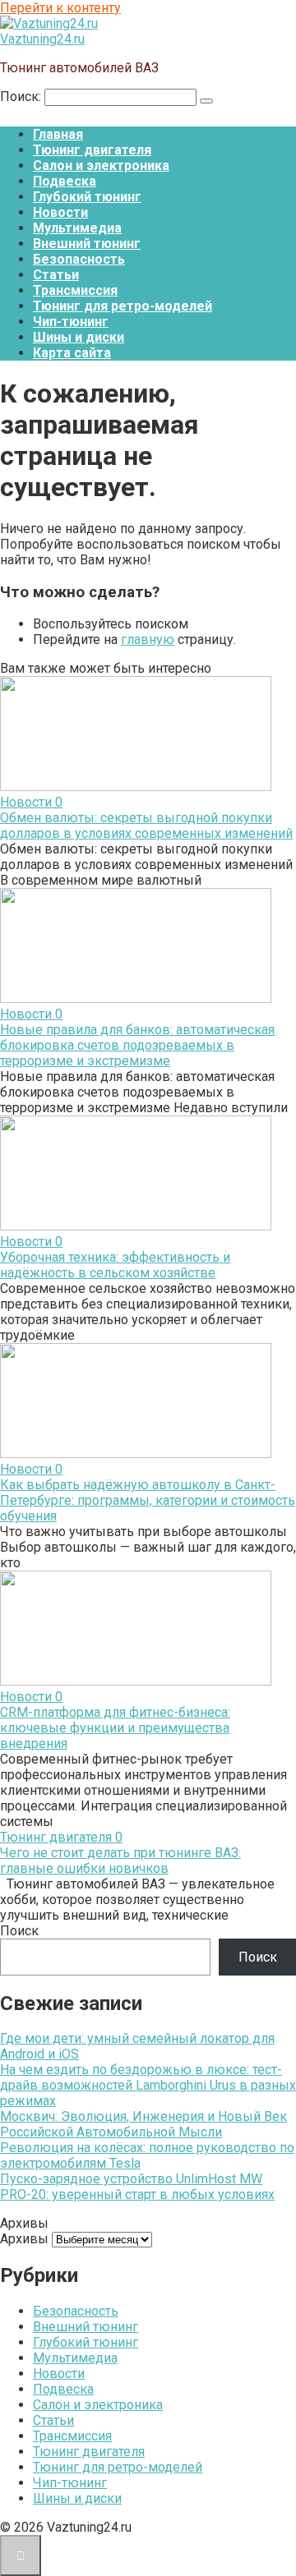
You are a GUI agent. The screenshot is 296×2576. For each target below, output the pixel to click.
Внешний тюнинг (87, 244)
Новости (60, 212)
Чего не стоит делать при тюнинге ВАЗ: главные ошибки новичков (120, 1861)
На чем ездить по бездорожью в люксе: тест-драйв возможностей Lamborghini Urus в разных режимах (148, 2085)
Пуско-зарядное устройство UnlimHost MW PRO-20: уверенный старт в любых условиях (137, 2187)
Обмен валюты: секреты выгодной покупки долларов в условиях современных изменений (146, 826)
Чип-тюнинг (71, 322)
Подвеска (65, 181)
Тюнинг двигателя (92, 150)
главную (148, 639)
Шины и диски (79, 337)
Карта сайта (72, 353)
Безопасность (79, 259)
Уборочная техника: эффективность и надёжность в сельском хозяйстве (115, 1265)
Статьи (56, 275)
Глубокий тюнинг (87, 197)
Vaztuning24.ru (42, 39)
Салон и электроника (101, 166)
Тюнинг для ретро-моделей (123, 306)
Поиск (19, 1931)
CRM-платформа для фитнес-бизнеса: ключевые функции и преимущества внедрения (115, 1728)
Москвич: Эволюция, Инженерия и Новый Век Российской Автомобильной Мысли (143, 2124)
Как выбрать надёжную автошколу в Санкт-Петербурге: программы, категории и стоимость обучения (148, 1500)
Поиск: (22, 97)
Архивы (24, 2239)
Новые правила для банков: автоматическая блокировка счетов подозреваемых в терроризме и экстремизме (137, 1045)
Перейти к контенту (60, 8)
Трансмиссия (75, 290)
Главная (58, 134)
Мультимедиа (77, 228)
